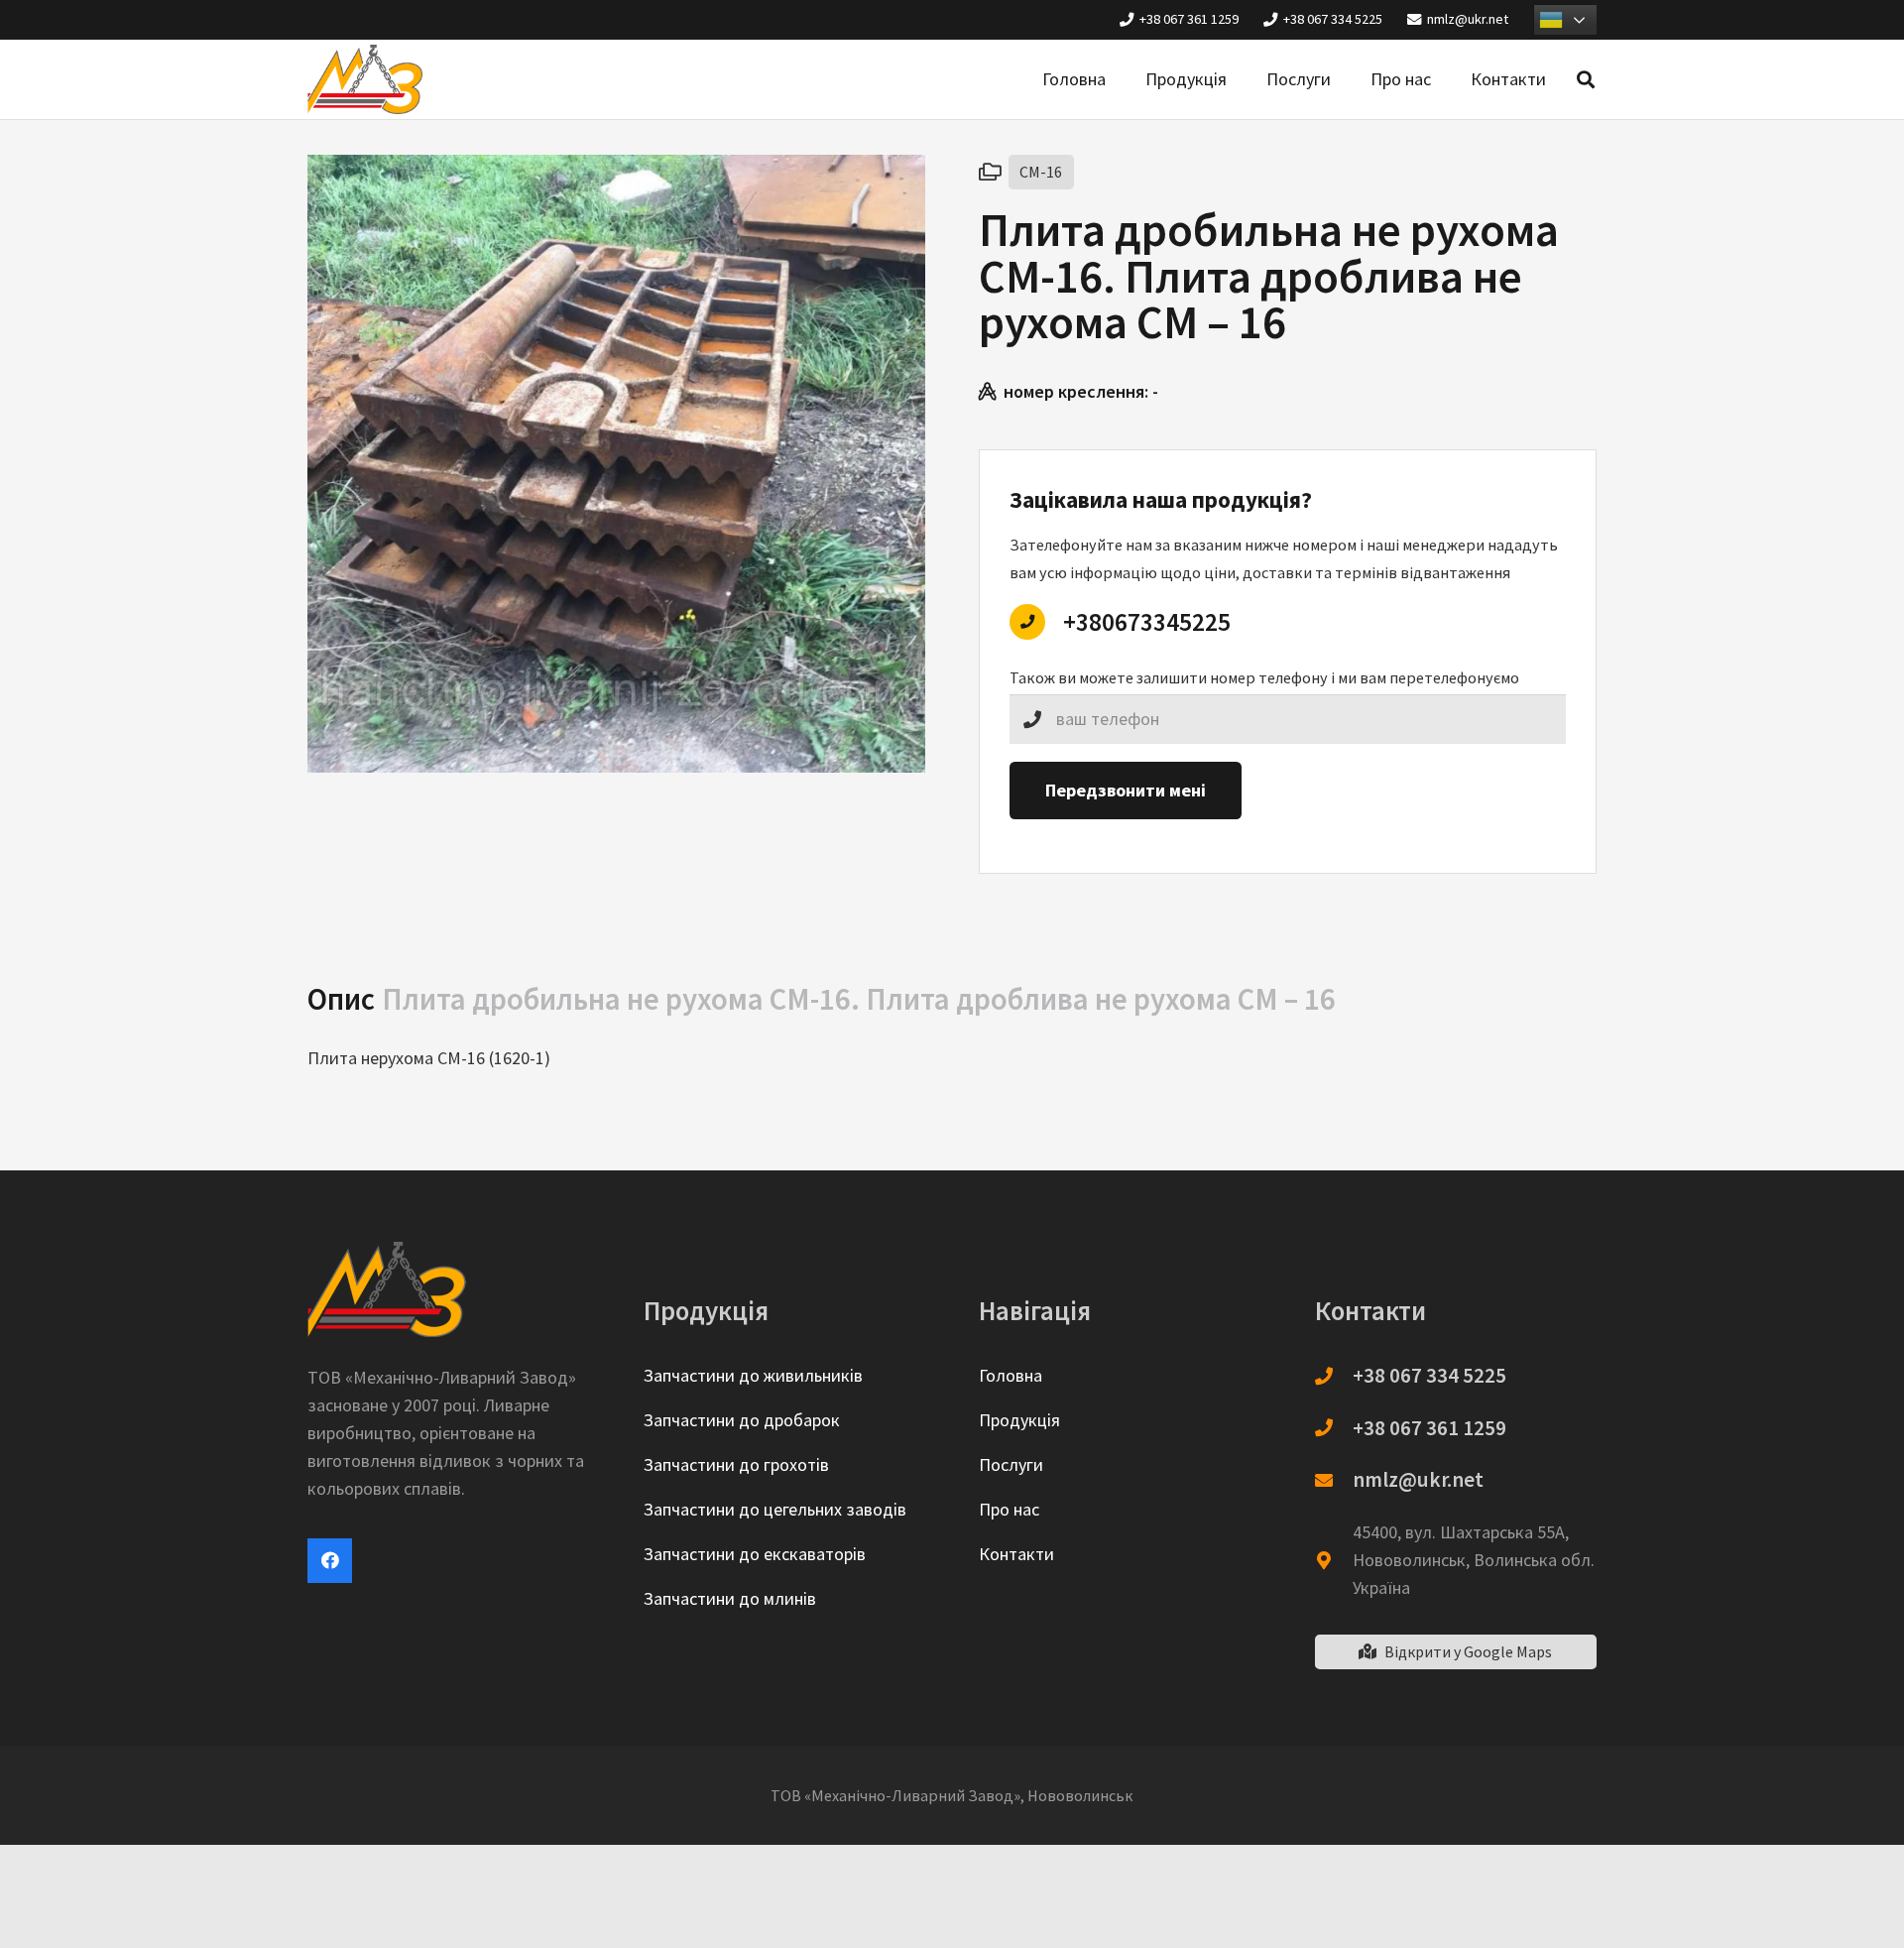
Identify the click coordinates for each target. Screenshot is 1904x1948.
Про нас (1009, 1509)
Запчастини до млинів (730, 1598)
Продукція (1019, 1420)
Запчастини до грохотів (736, 1464)
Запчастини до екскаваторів (755, 1554)
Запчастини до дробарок (742, 1420)
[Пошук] (1586, 79)
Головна (1011, 1375)
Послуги (1011, 1464)
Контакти (1016, 1554)
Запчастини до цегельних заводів (775, 1509)
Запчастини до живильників (753, 1375)
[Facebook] (330, 1561)
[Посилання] (365, 79)
